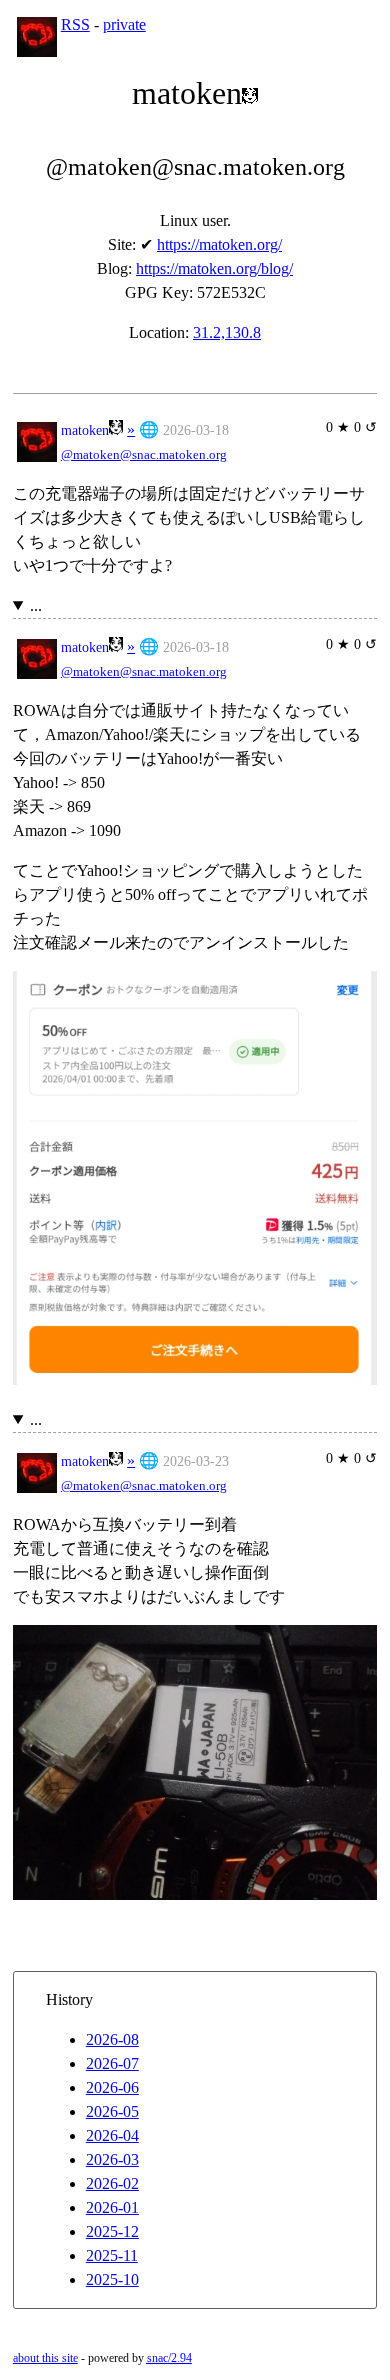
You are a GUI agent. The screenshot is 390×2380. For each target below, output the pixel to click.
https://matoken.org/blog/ (214, 268)
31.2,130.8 (227, 332)
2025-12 (112, 2231)
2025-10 (112, 2279)
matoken (85, 430)
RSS (75, 24)
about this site (45, 2358)
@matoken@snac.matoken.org (144, 455)
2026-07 (112, 2063)
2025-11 (112, 2255)
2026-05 (112, 2111)
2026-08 (112, 2039)
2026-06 (112, 2087)
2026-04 (112, 2135)
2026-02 (112, 2183)
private (124, 24)
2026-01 (112, 2207)
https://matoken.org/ (219, 244)
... (36, 605)
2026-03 (112, 2159)
